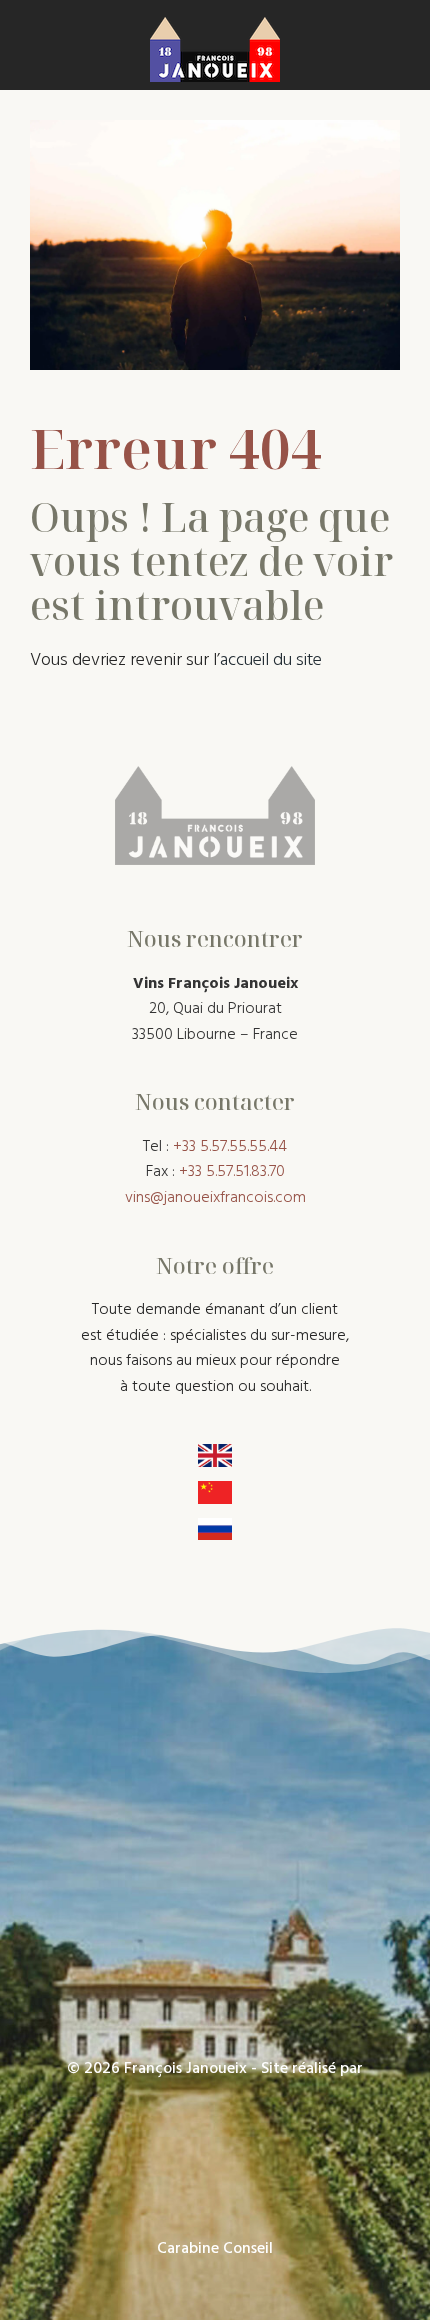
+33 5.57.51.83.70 (232, 1172)
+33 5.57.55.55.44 (228, 1147)
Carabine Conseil (215, 2249)
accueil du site (271, 660)
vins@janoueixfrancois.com (215, 1198)
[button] (33, 45)
